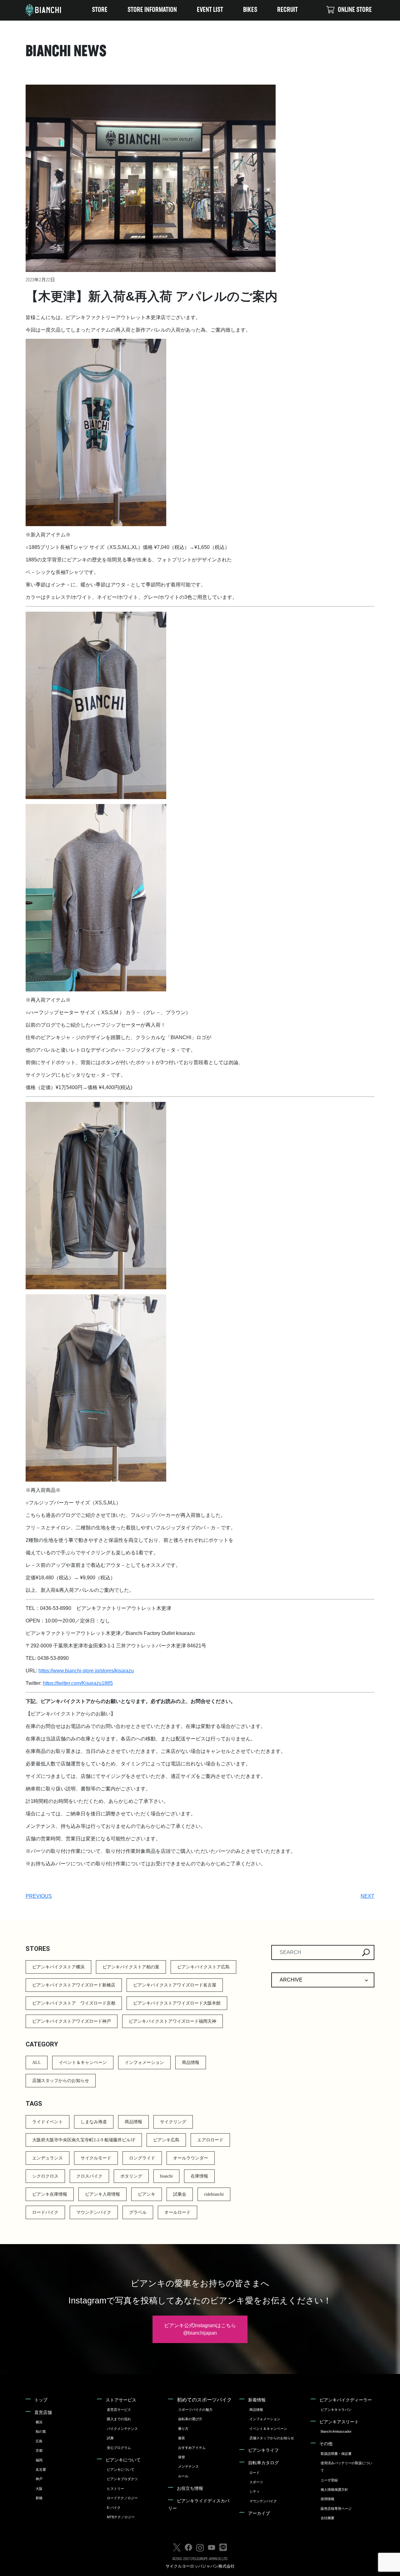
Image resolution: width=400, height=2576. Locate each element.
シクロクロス (45, 2176)
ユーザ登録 (329, 2480)
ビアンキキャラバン (336, 2410)
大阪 (39, 2489)
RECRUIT (287, 10)
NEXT (367, 1896)
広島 (39, 2441)
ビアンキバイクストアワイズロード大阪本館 (177, 2003)
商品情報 (191, 2063)
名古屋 (41, 2470)
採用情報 (327, 2499)
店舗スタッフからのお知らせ (61, 2081)
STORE (100, 10)
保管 (182, 2457)
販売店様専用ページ (336, 2509)
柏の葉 (41, 2431)
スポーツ (256, 2482)
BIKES (250, 10)
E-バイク (114, 2508)
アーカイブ (259, 2513)
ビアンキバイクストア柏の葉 (131, 1967)
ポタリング (131, 2176)
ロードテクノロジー (122, 2498)
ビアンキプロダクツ (122, 2479)
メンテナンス (188, 2466)
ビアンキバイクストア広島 (203, 1967)
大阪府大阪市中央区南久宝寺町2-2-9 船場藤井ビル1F (84, 2140)
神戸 (39, 2479)
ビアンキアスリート (339, 2422)
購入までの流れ (119, 2419)
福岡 (39, 2460)
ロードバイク (45, 2212)
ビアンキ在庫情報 (50, 2194)
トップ (41, 2400)
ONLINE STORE (355, 10)
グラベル (138, 2212)
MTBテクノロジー (121, 2517)
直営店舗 (43, 2412)
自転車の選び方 (190, 2419)
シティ (255, 2491)
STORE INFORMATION (152, 10)
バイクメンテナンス (122, 2429)
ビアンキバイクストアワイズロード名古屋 (175, 1985)
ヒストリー (115, 2489)
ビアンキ (147, 2194)
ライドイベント (47, 2122)
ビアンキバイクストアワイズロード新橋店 (74, 1985)
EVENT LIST (210, 10)
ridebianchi (214, 2194)
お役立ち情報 (190, 2488)
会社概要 (327, 2518)
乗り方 (183, 2429)
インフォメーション (144, 2063)
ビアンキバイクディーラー (346, 2400)
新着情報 (257, 2400)
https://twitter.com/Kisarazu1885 (78, 1683)
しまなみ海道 (94, 2122)
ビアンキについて (123, 2460)
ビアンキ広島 (166, 2140)
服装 (182, 2438)
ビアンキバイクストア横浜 (58, 1967)
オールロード (177, 2212)
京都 (39, 2450)
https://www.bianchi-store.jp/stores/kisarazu (86, 1671)
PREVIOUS (39, 1896)
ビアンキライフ (263, 2450)
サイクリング (173, 2122)
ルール (183, 2476)
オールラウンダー (191, 2158)
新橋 (39, 2498)
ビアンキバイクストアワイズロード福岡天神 (172, 2021)
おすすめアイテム (192, 2448)
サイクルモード (96, 2158)
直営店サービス (119, 2410)
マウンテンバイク (94, 2212)
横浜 (39, 2422)
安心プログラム (119, 2448)
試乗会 (180, 2194)
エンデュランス (47, 2158)
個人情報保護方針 (334, 2490)
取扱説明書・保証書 (336, 2454)
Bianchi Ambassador (336, 2431)
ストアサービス (121, 2400)
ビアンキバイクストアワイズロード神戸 (72, 2021)
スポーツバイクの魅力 (195, 2410)
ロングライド (142, 2158)
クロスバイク (89, 2176)
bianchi (166, 2176)
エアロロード (210, 2140)
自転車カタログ (263, 2463)
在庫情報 (199, 2176)
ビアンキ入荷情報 (102, 2194)
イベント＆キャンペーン (83, 2063)
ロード (255, 2473)
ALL (37, 2063)
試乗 (110, 2438)
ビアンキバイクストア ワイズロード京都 (74, 2003)
